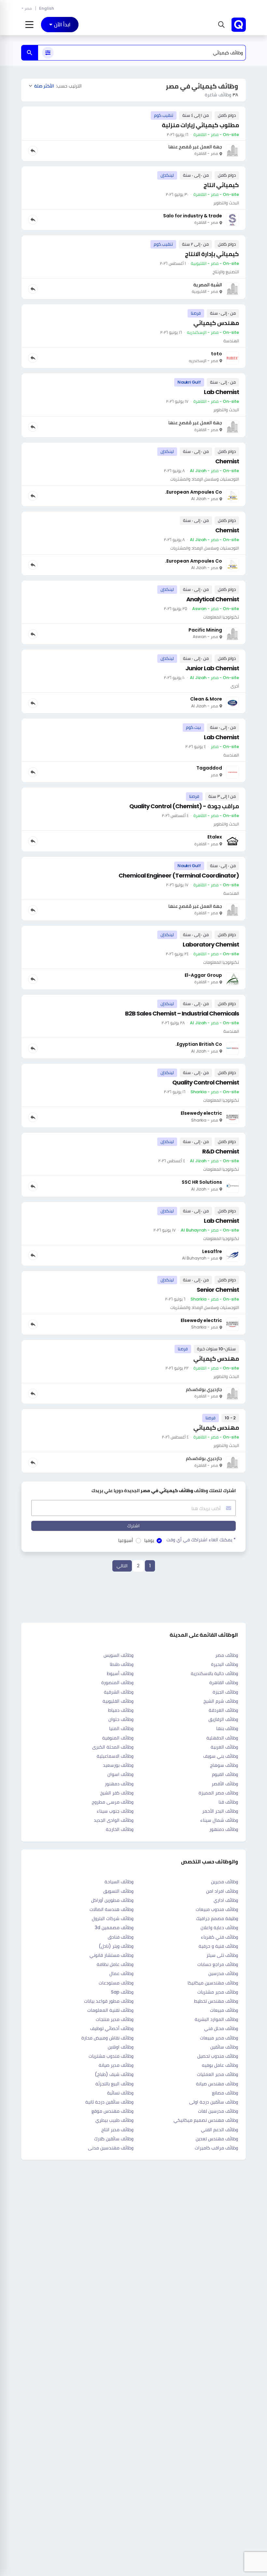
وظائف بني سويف (221, 1756)
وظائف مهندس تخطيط (216, 2001)
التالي (122, 1566)
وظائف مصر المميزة (218, 1793)
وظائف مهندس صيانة (217, 2084)
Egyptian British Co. (199, 1044)
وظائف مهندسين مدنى (111, 2148)
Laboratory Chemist (211, 944)
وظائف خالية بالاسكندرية (214, 1673)
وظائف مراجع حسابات (218, 1964)
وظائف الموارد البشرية (216, 2019)
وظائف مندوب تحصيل (218, 2056)
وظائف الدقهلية (222, 1738)
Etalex (215, 837)
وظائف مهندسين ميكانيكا (213, 1983)
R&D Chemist (221, 1151)
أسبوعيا (126, 1540)
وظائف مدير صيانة (116, 2065)
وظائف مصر (227, 1655)
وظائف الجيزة (225, 1692)
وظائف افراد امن (222, 1891)
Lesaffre (212, 1251)
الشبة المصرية (208, 285)
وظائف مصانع (225, 2093)
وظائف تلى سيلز (222, 1955)
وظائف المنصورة (117, 1683)
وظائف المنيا (121, 1728)
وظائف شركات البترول (113, 1918)
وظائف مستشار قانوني (112, 1955)
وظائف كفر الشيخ (117, 1793)
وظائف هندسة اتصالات (112, 1909)
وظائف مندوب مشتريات (111, 2056)
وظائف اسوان (120, 1774)
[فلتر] (48, 53)
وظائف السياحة (119, 1882)
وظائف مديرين (225, 1882)
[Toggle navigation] (29, 25)
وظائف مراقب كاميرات (216, 2148)
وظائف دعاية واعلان (219, 1928)
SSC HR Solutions (202, 1182)
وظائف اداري (226, 1900)
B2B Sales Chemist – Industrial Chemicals (182, 1013)
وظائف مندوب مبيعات (217, 1909)
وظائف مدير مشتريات (218, 1992)
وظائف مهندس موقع (112, 2111)
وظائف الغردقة (223, 1710)
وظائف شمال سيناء (219, 1820)
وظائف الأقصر (225, 1784)
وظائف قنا (228, 1802)
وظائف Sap (122, 1992)
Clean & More (206, 699)
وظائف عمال (121, 1973)
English (47, 8)
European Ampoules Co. (194, 492)
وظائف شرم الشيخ (221, 1701)
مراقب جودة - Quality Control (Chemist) (184, 806)
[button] (221, 25)
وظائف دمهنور (119, 1784)
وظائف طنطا (122, 1664)
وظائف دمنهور (224, 1829)
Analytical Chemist (213, 599)
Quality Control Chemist (206, 1082)
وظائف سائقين (224, 2047)
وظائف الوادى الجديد (114, 1820)
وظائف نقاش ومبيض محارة (107, 2038)
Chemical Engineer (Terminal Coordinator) (179, 875)
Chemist (227, 461)
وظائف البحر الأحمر (220, 1811)
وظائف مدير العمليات (218, 2074)
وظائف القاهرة (224, 1683)
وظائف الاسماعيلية (115, 1756)
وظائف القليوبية (118, 1701)
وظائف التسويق (118, 1891)
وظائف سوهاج (224, 1765)
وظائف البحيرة (225, 1664)
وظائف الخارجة (120, 1829)
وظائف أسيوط (120, 1673)
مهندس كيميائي (216, 323)
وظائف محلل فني (221, 2028)
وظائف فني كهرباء (219, 1937)
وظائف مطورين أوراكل (112, 1900)
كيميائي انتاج (221, 185)
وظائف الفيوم (225, 1774)
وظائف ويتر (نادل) (116, 1946)
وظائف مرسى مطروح (113, 1802)
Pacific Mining (205, 630)
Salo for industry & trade (193, 216)
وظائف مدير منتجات (115, 2019)
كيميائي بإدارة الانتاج (212, 254)
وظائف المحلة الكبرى (113, 1747)
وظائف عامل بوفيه (220, 2065)
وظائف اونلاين (121, 2047)
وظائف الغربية (224, 1747)
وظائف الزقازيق (223, 1719)
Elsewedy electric (201, 1113)
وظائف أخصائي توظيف (112, 2028)
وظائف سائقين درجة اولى (214, 2102)
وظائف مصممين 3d (114, 1928)
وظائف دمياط (121, 1710)
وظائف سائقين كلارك (114, 2139)
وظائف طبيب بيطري (114, 2120)
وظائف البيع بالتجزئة (114, 2084)
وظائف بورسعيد (118, 1765)
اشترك (133, 1526)
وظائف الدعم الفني (219, 2130)
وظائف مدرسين (223, 1973)
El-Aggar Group (203, 975)
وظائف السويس (119, 1655)
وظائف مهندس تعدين (217, 2139)
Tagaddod (209, 768)
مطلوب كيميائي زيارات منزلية (200, 125)
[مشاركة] (33, 151)
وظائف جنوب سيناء (115, 1811)
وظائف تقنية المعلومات (110, 2010)
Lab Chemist (221, 392)
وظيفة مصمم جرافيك (217, 1918)
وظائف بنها (227, 1728)
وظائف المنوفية (118, 1738)
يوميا (149, 1540)
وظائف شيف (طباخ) (114, 2074)
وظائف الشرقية (119, 1692)
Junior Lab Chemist (212, 668)
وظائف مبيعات (224, 2010)
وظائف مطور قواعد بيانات (109, 2001)
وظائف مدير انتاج (117, 2130)
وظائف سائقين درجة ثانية (109, 2102)
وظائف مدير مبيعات (219, 2038)
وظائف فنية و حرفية (218, 1946)
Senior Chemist (218, 1290)
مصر (28, 8)
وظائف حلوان (121, 1719)
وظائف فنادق (121, 1937)
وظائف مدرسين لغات (218, 2111)
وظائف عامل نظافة (115, 1964)
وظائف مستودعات (116, 1983)
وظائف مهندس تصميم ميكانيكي (206, 2120)
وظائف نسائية (120, 2093)
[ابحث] (30, 53)
